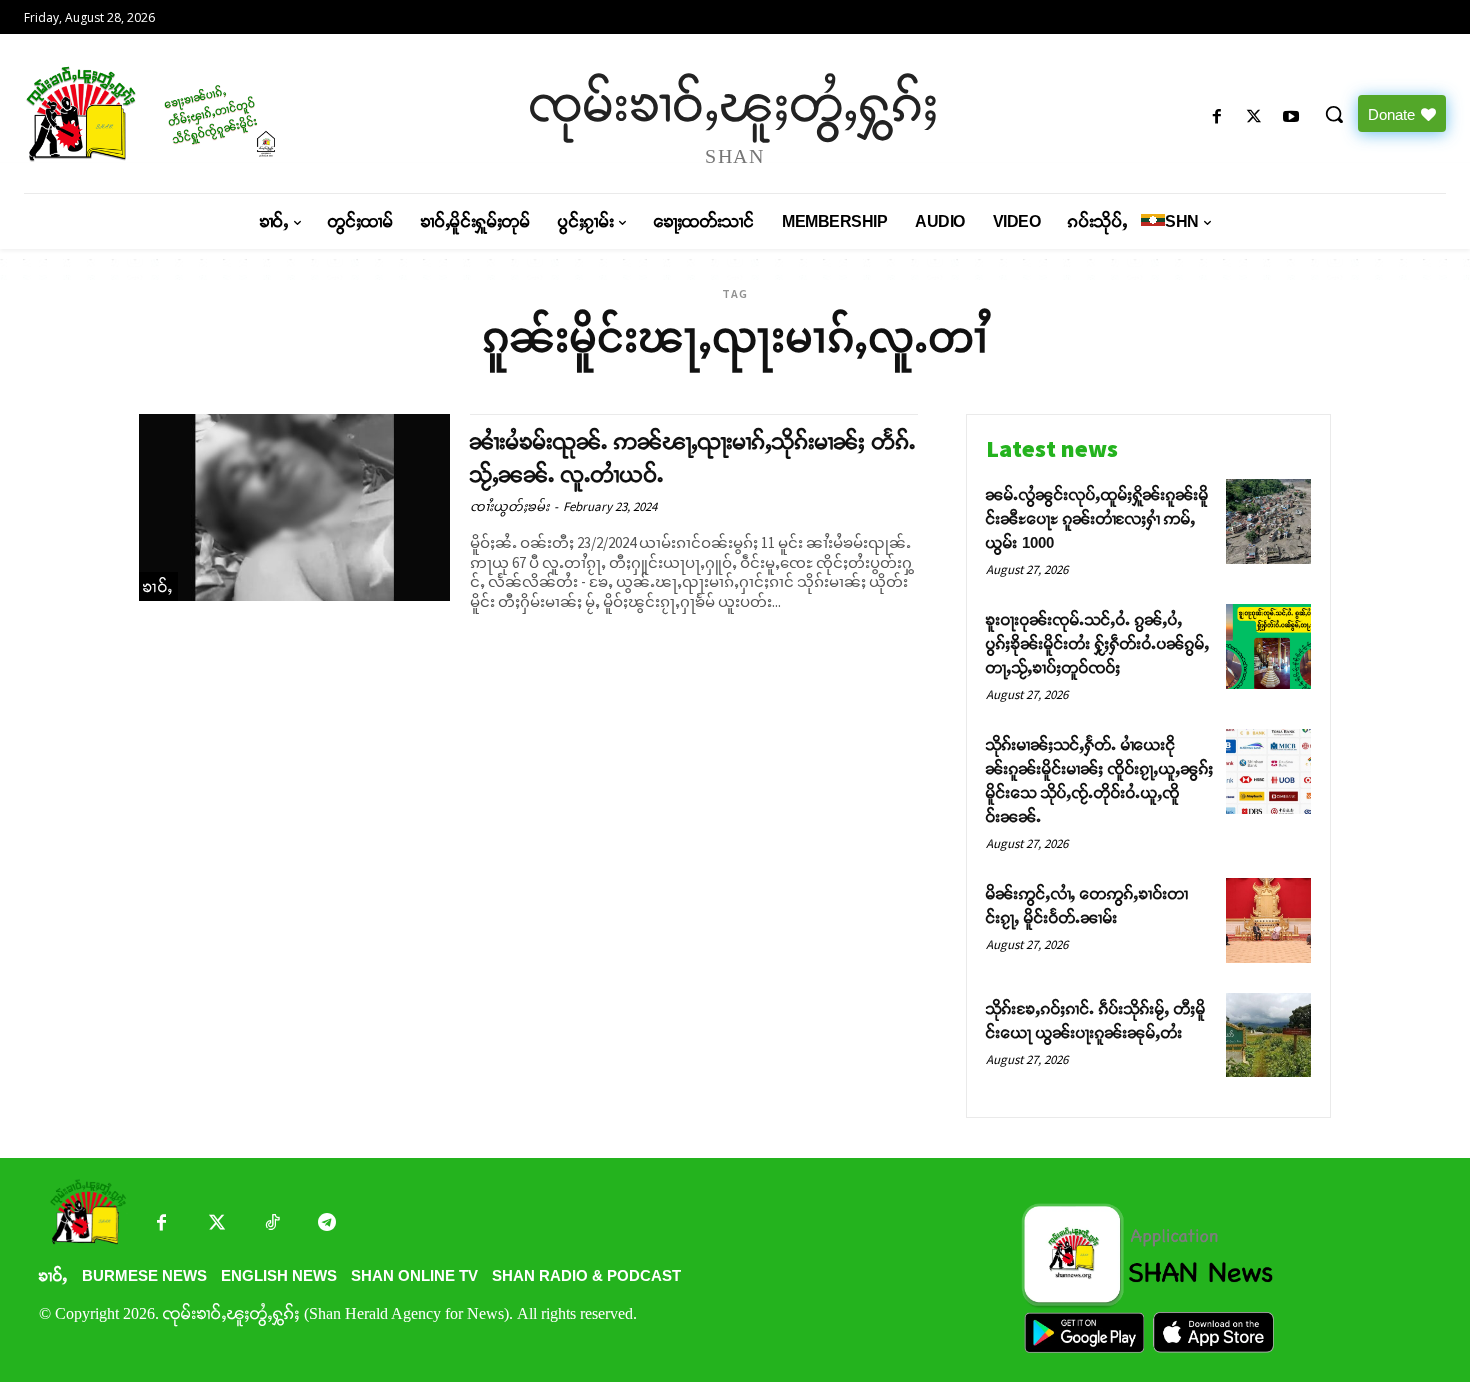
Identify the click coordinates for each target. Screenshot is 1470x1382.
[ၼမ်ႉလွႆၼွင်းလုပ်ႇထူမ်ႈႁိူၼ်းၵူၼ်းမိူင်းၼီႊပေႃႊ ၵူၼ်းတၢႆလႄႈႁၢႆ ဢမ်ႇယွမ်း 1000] (1268, 521)
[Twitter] (216, 1224)
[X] (1254, 117)
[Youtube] (1291, 117)
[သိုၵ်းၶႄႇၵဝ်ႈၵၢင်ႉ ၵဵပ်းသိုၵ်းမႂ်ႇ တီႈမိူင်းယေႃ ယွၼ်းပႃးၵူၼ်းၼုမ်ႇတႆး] (1268, 1035)
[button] (1334, 114)
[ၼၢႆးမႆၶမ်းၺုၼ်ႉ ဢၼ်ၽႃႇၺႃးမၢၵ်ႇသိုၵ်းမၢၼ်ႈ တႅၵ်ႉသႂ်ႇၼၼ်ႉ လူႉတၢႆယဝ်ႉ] (294, 507)
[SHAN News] (194, 113)
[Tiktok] (271, 1224)
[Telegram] (326, 1224)
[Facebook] (1216, 117)
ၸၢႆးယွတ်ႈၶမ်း (509, 506)
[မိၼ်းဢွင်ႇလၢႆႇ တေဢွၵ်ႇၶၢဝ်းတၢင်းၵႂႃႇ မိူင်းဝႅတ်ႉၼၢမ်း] (1268, 920)
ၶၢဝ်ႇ (158, 586)
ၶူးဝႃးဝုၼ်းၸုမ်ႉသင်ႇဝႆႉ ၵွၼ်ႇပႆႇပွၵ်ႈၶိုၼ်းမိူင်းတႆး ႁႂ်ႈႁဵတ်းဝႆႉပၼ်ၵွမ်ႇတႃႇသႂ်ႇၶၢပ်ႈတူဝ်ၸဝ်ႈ (1098, 643)
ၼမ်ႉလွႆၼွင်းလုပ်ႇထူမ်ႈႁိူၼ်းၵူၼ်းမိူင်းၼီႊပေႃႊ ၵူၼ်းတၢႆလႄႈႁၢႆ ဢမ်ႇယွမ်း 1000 (1097, 518)
